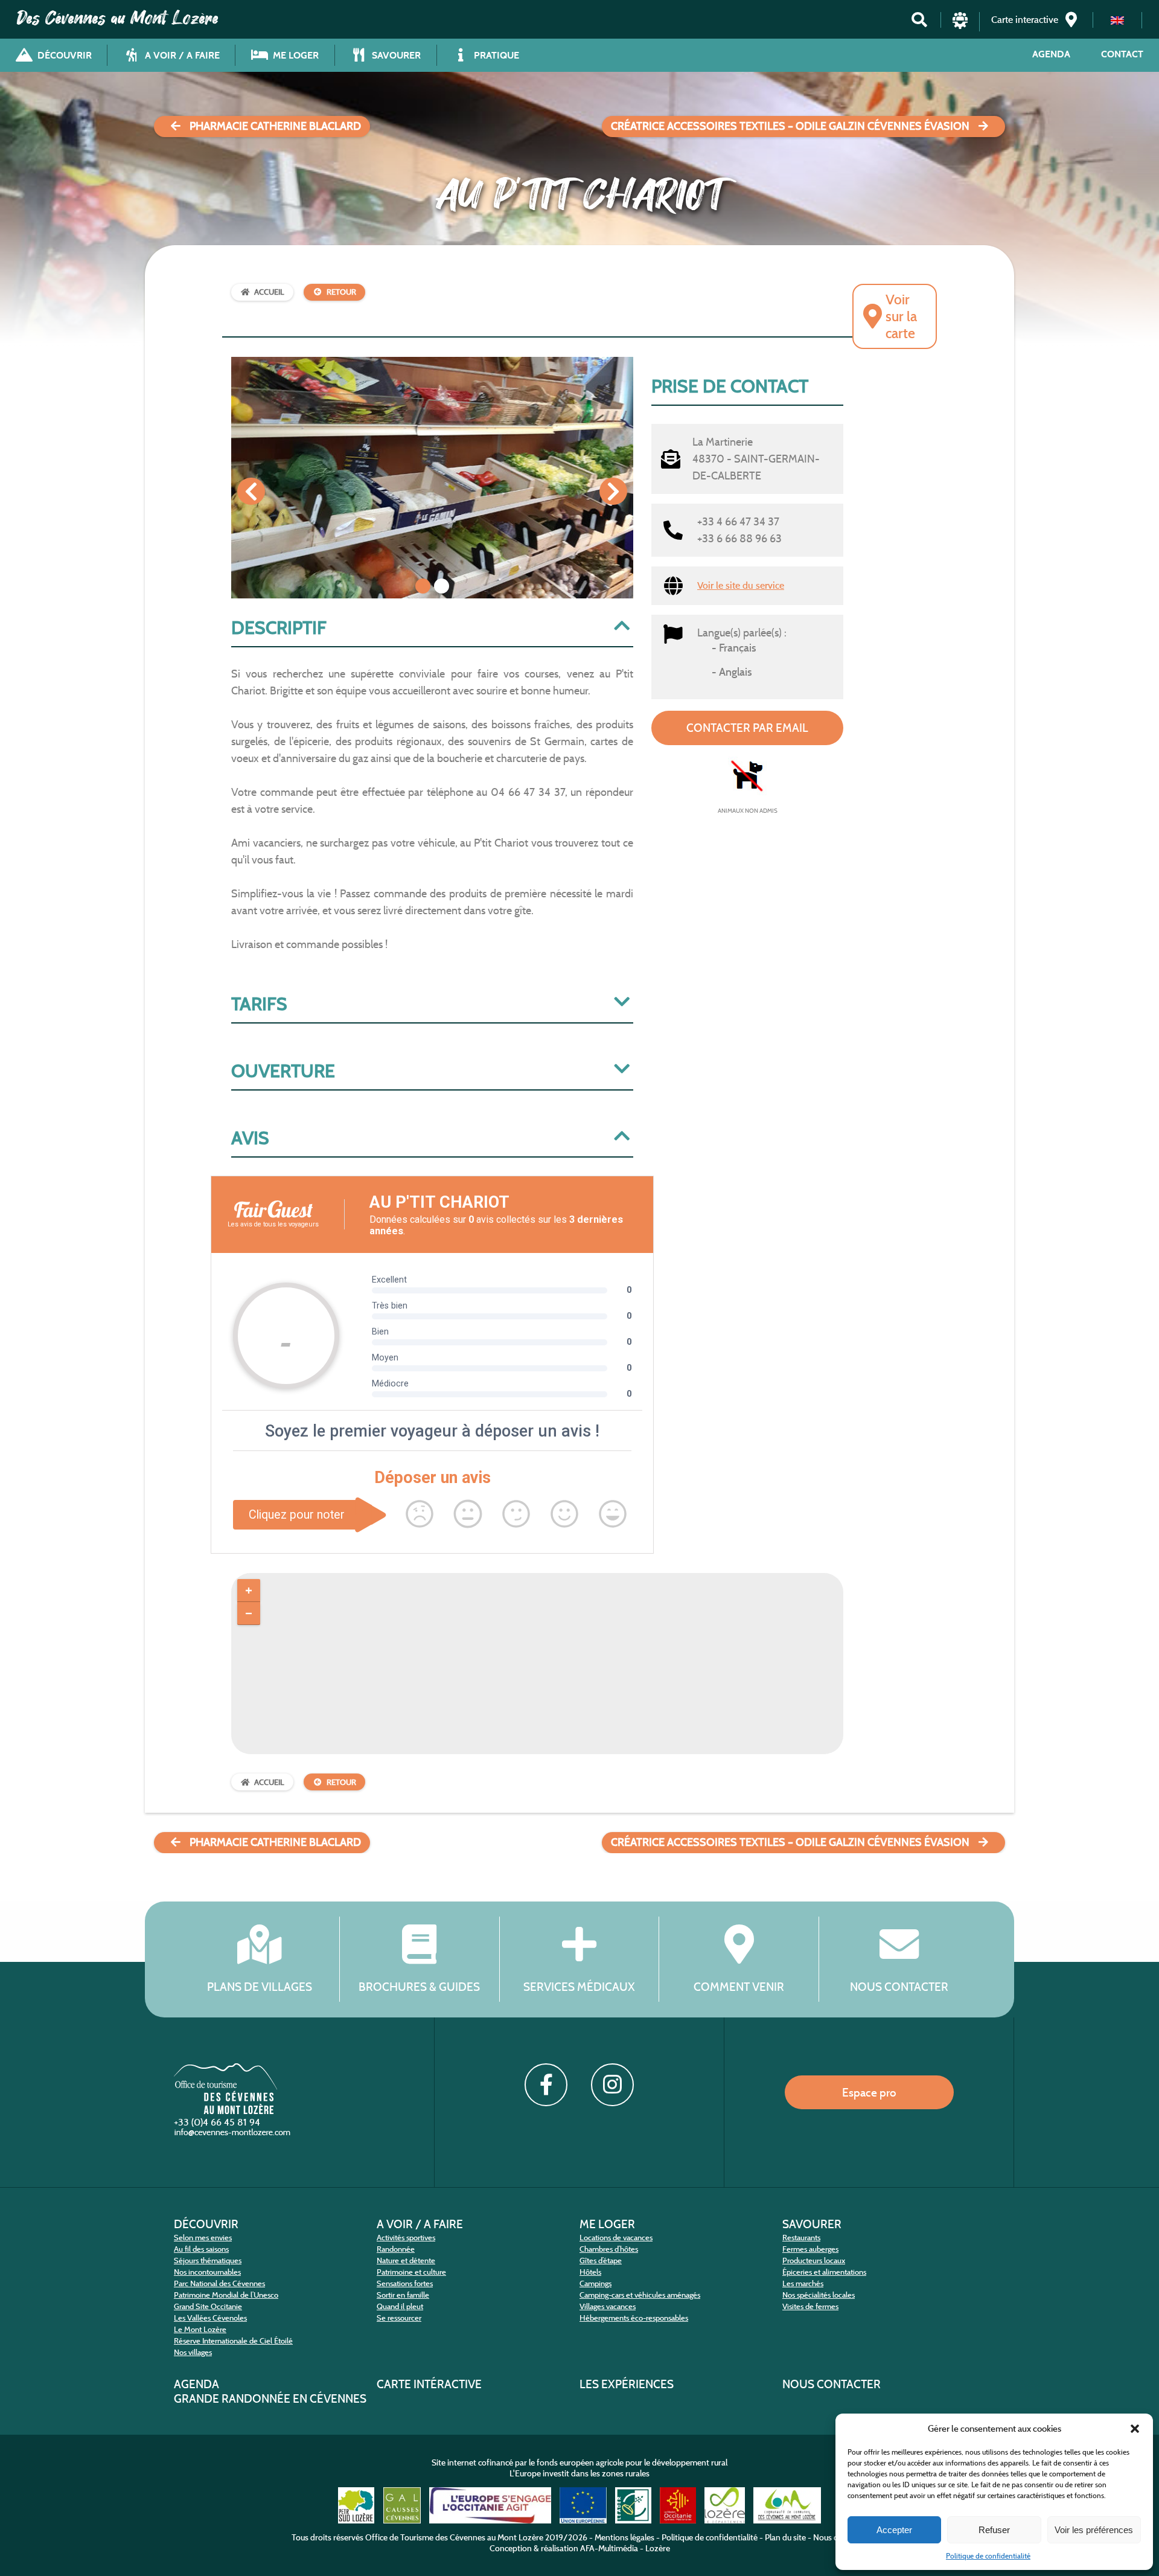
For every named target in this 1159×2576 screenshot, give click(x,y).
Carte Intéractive (429, 2384)
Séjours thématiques (208, 2260)
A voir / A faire (420, 2224)
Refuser (994, 2530)
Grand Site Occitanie (208, 2306)
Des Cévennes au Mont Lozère (118, 18)
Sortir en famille (403, 2295)
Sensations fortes (405, 2283)
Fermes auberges (810, 2249)
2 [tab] (442, 586)
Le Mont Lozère (200, 2329)
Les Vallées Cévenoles (210, 2318)
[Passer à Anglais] (1117, 20)
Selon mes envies (203, 2238)
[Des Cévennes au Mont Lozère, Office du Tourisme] (225, 2111)
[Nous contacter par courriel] (234, 2135)
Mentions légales (624, 2537)
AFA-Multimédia (609, 2548)
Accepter (894, 2530)
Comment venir (739, 1987)
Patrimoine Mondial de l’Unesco (226, 2295)
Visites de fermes (810, 2306)
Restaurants (801, 2238)
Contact (1122, 54)
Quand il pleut (400, 2306)
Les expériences (627, 2384)
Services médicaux (579, 1987)
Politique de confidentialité (988, 2556)
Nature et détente (406, 2260)
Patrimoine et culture (411, 2272)
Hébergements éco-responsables (634, 2318)
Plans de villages (260, 1987)
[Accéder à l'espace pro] (960, 26)
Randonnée (396, 2249)
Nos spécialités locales (819, 2295)
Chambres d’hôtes (609, 2249)
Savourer (812, 2224)
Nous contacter (899, 1987)
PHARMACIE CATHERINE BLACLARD (275, 126)
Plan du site (785, 2537)
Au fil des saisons (201, 2249)
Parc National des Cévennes (219, 2283)
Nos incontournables (207, 2272)
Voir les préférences (1094, 2530)
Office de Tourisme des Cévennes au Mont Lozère (454, 2537)
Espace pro (869, 2092)
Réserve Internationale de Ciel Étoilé (233, 2341)
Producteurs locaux (814, 2260)
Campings (595, 2283)
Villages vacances (608, 2306)
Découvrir (206, 2224)
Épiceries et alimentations (824, 2272)
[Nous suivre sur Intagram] (612, 2084)
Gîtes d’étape (601, 2260)
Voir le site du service (741, 585)
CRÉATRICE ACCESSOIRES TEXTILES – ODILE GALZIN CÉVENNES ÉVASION (790, 126)
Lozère (658, 2548)
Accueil (269, 292)
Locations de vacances (616, 2238)
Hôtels (590, 2272)
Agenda (1051, 54)
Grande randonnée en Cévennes (270, 2398)
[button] (1135, 2429)
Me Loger (607, 2224)
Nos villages (193, 2352)
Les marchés (803, 2283)
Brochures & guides (419, 1987)
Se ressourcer (399, 2318)
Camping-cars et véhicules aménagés (640, 2295)
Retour (341, 292)
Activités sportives (406, 2238)
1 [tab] (423, 586)
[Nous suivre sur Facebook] (546, 2084)
